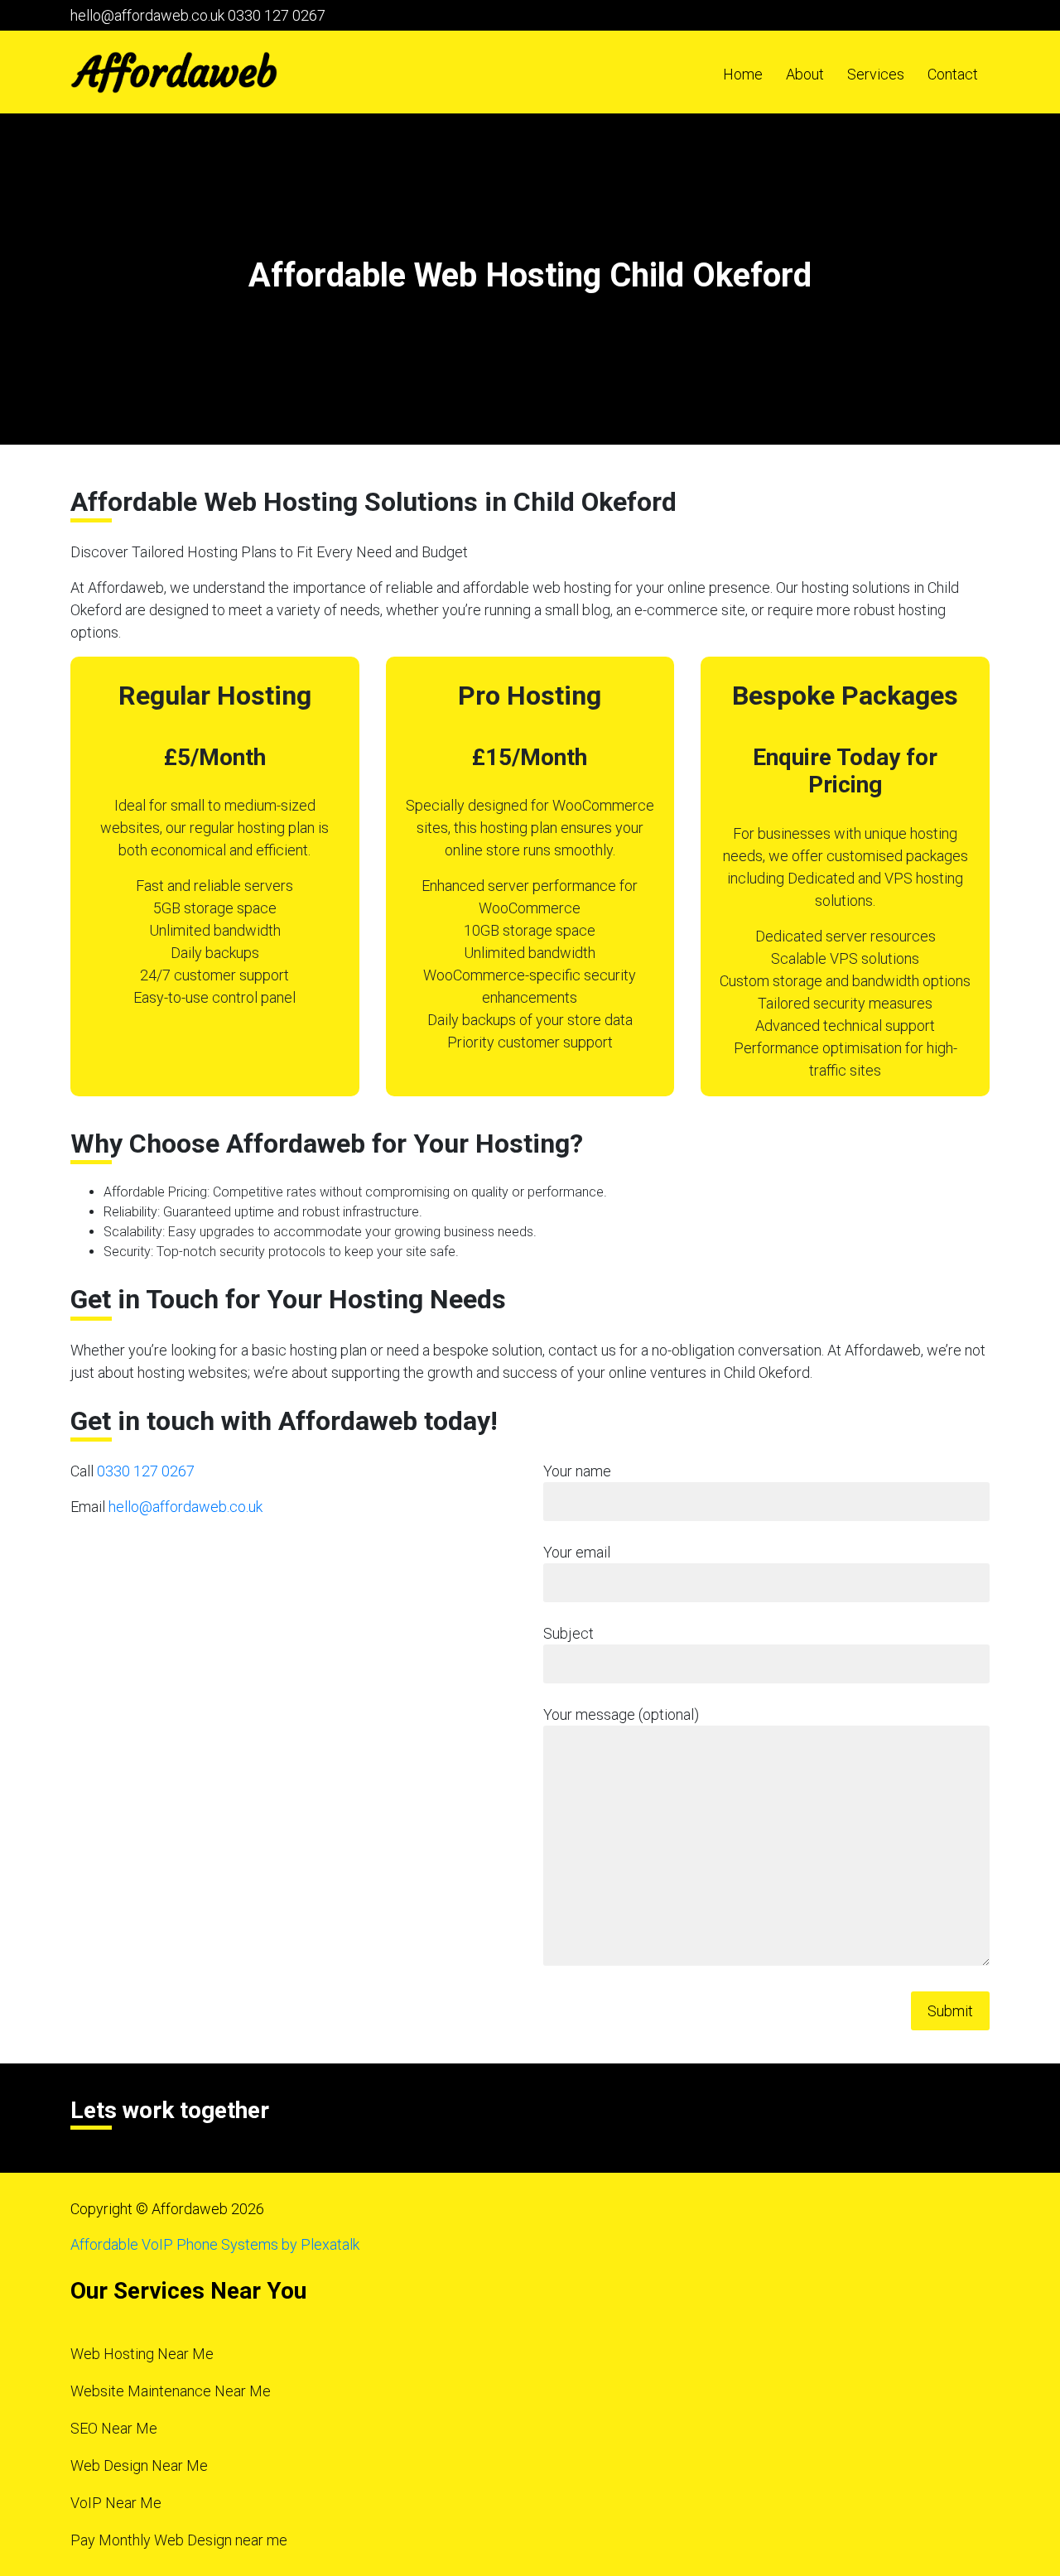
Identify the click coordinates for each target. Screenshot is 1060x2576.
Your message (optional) (621, 1714)
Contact (953, 74)
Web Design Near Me (139, 2465)
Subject (569, 1633)
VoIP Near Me (116, 2503)
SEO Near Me (114, 2428)
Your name (577, 1471)
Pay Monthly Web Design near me (179, 2540)
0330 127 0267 (277, 15)
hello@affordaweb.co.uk (147, 15)
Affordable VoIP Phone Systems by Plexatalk (215, 2244)
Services (876, 74)
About (805, 74)
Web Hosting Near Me (142, 2354)
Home (743, 74)
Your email (577, 1552)
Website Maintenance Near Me (171, 2391)
